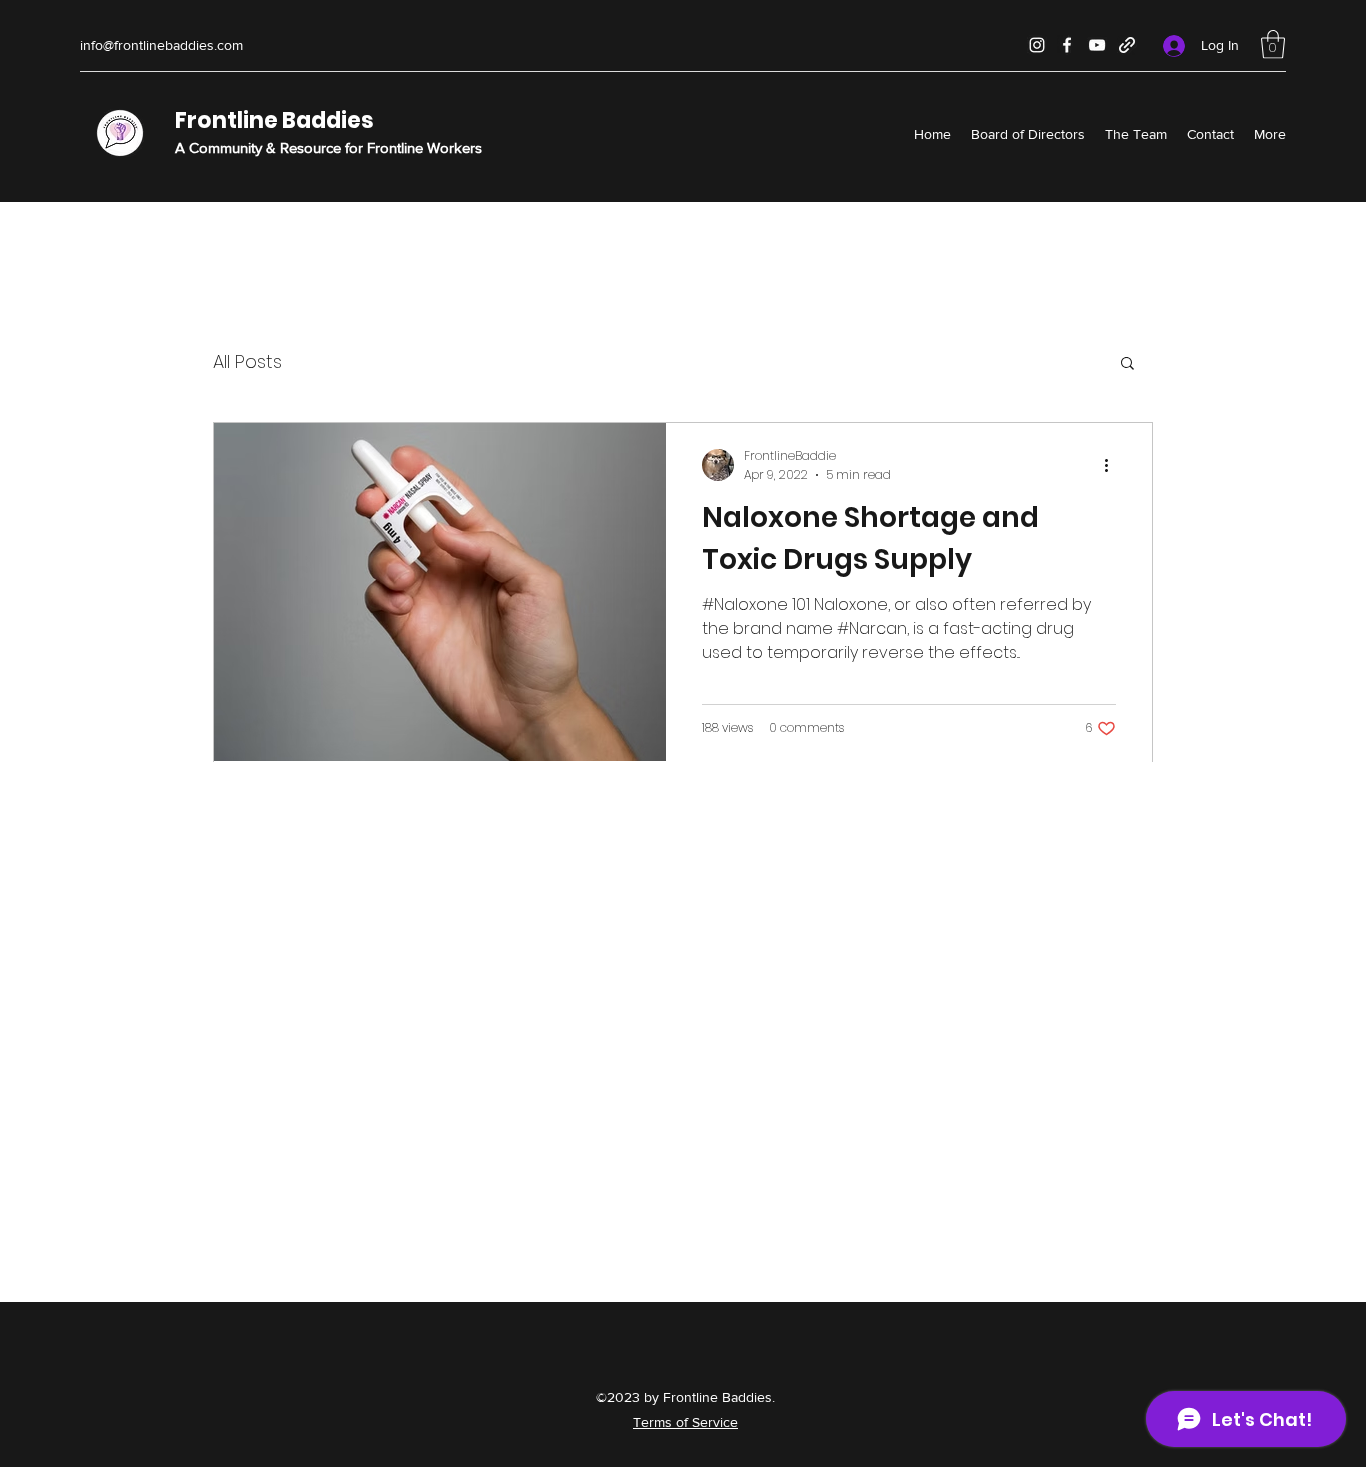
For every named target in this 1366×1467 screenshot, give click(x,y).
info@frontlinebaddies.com (161, 45)
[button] (1273, 44)
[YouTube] (1097, 45)
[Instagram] (1037, 45)
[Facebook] (1067, 45)
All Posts (247, 361)
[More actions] (1113, 465)
